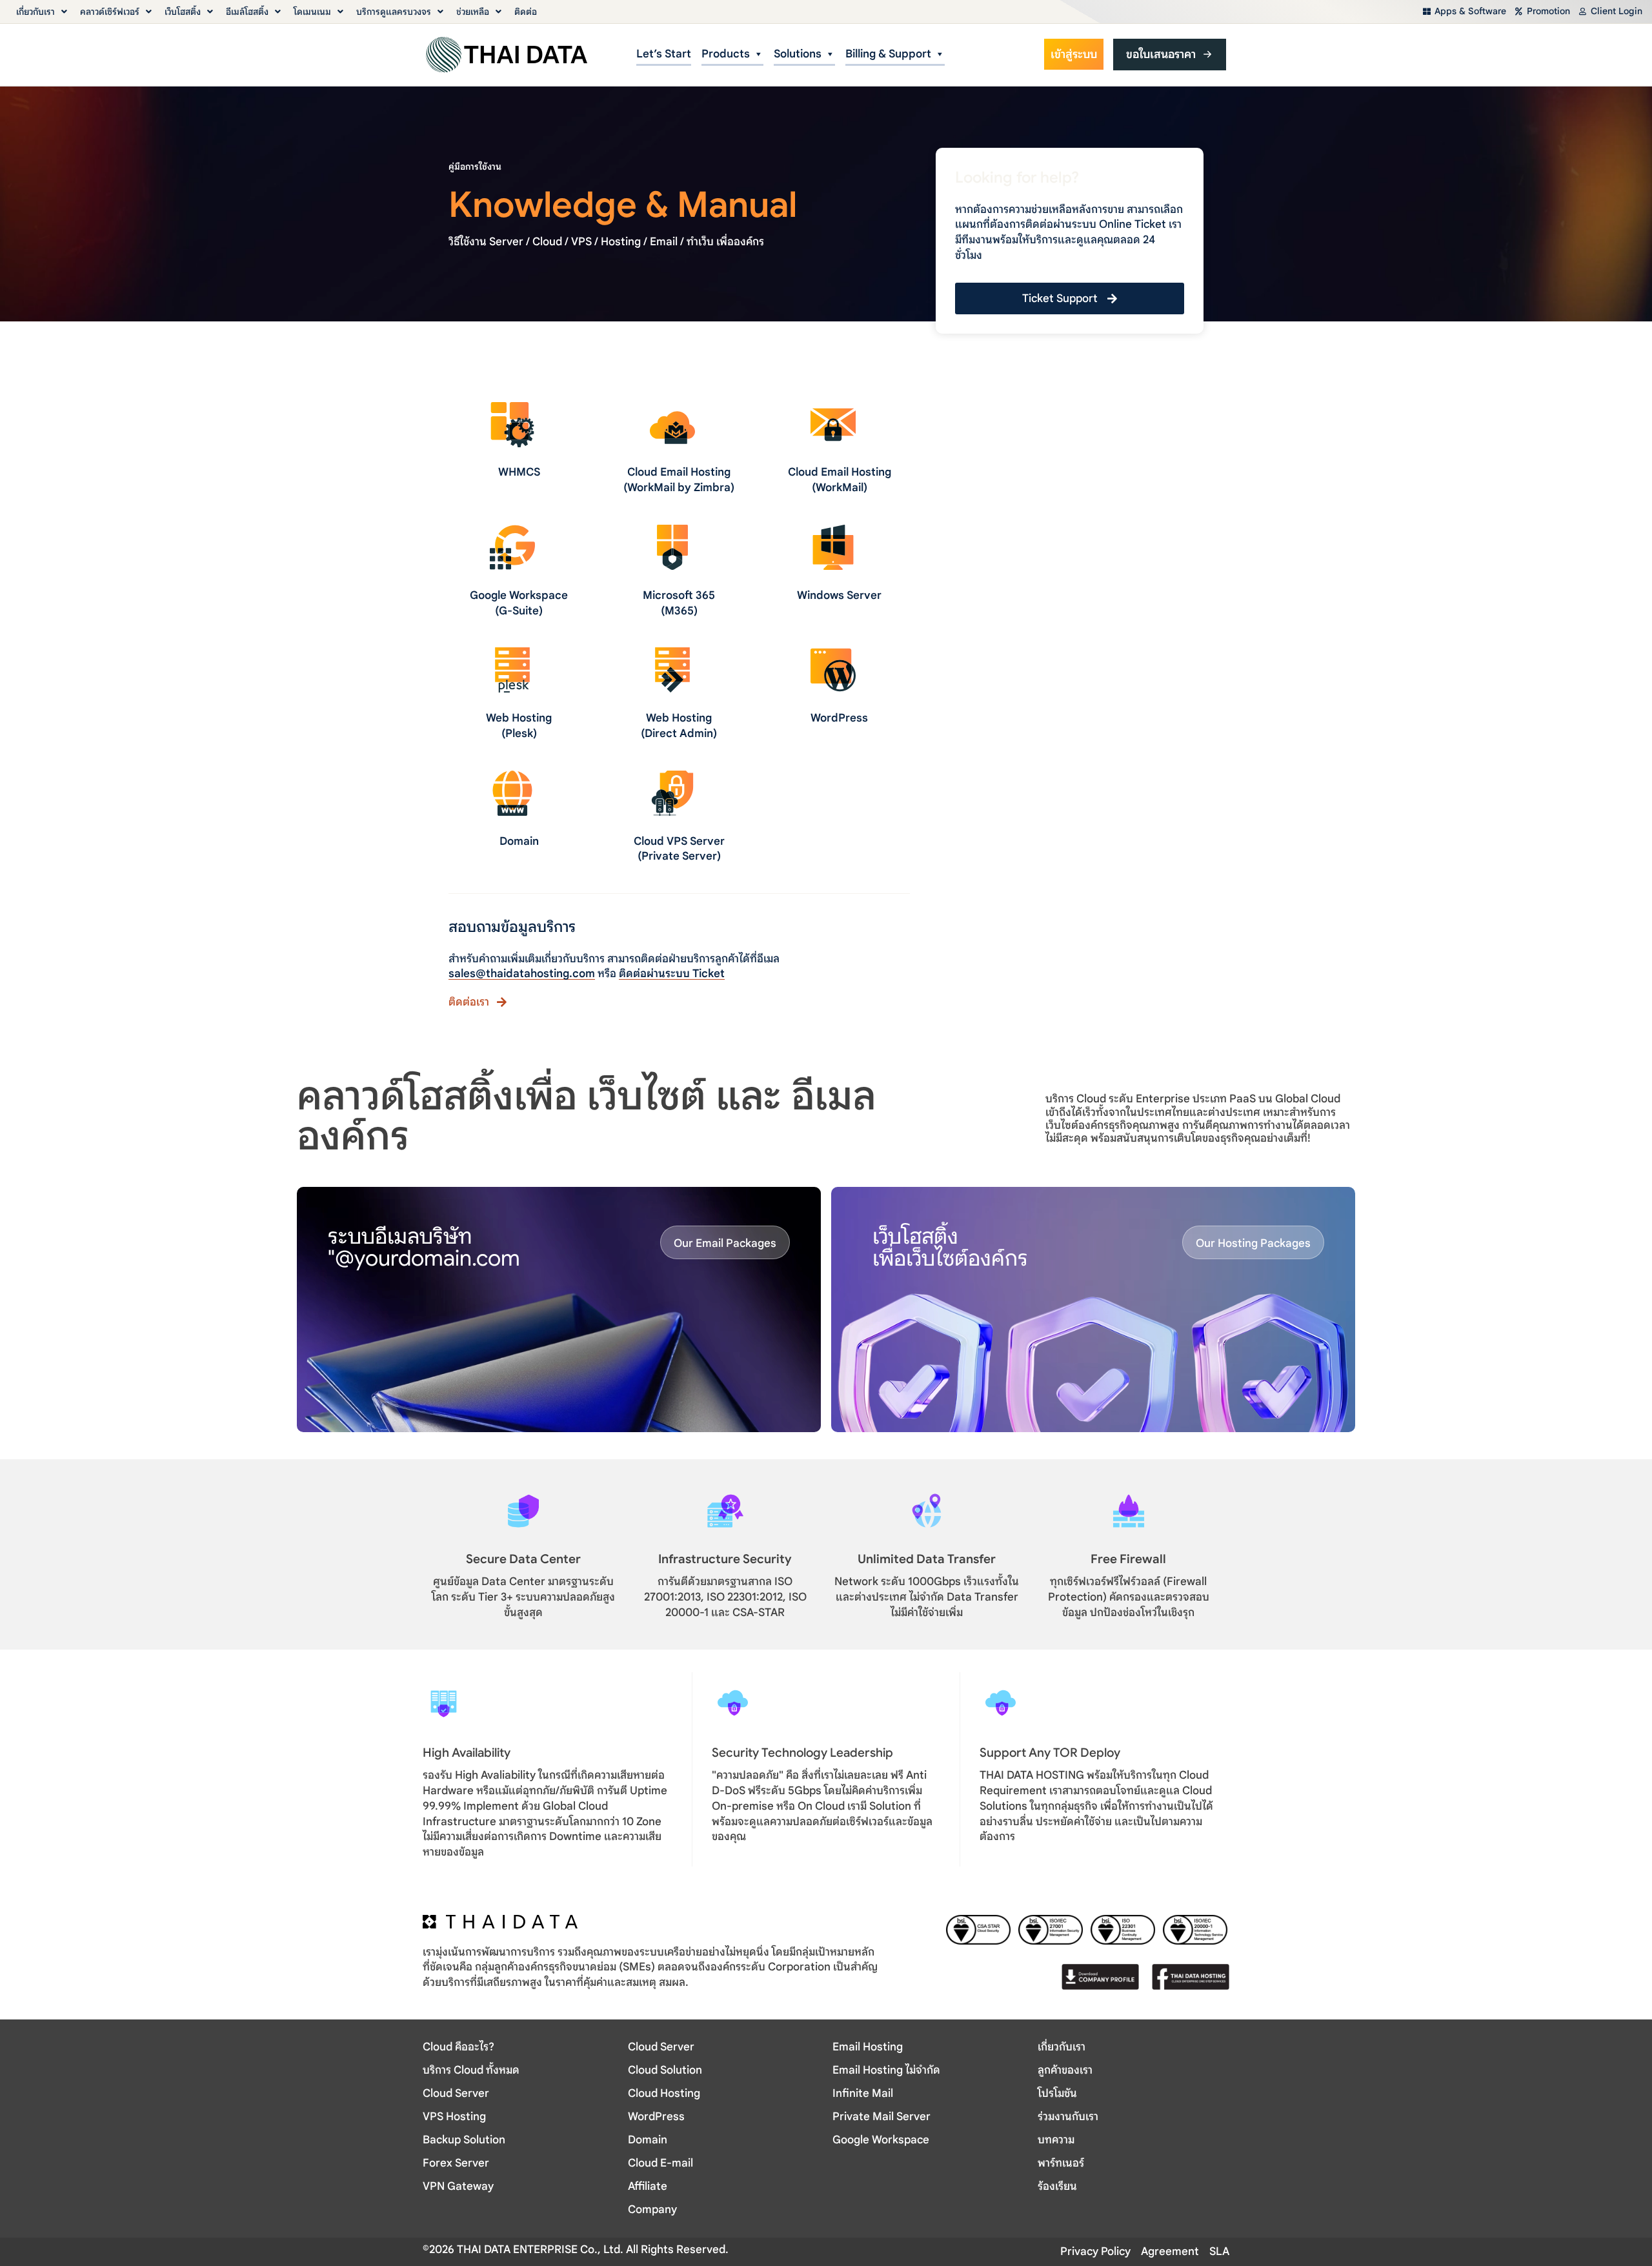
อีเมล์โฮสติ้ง (247, 12)
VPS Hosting (454, 2117)
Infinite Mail (863, 2093)
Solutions (798, 54)
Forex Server (456, 2163)
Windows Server (839, 595)
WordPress (839, 718)
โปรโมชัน (1057, 2093)
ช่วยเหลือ (473, 12)
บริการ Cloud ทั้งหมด (471, 2070)
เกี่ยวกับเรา (35, 12)
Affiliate (648, 2186)
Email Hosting (868, 2047)
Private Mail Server (881, 2117)
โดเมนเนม (312, 12)
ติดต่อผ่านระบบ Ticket (672, 974)
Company (652, 2210)
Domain (519, 841)
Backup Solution (464, 2140)
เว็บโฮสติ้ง (183, 12)
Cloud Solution (665, 2070)
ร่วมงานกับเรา (1068, 2117)
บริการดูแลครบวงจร (394, 12)
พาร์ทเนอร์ (1061, 2163)
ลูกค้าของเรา (1065, 2070)
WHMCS (519, 472)
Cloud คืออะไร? (458, 2047)
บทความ (1056, 2140)
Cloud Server (456, 2093)
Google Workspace (881, 2140)
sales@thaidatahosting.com (522, 974)
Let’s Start (664, 54)
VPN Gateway (458, 2186)
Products (726, 54)
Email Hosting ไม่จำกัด (886, 2070)
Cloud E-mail (660, 2163)
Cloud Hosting (664, 2093)
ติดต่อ (526, 12)
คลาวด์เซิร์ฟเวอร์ (110, 12)
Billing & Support (888, 54)
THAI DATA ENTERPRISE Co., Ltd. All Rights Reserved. (591, 2250)
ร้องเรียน (1057, 2186)
